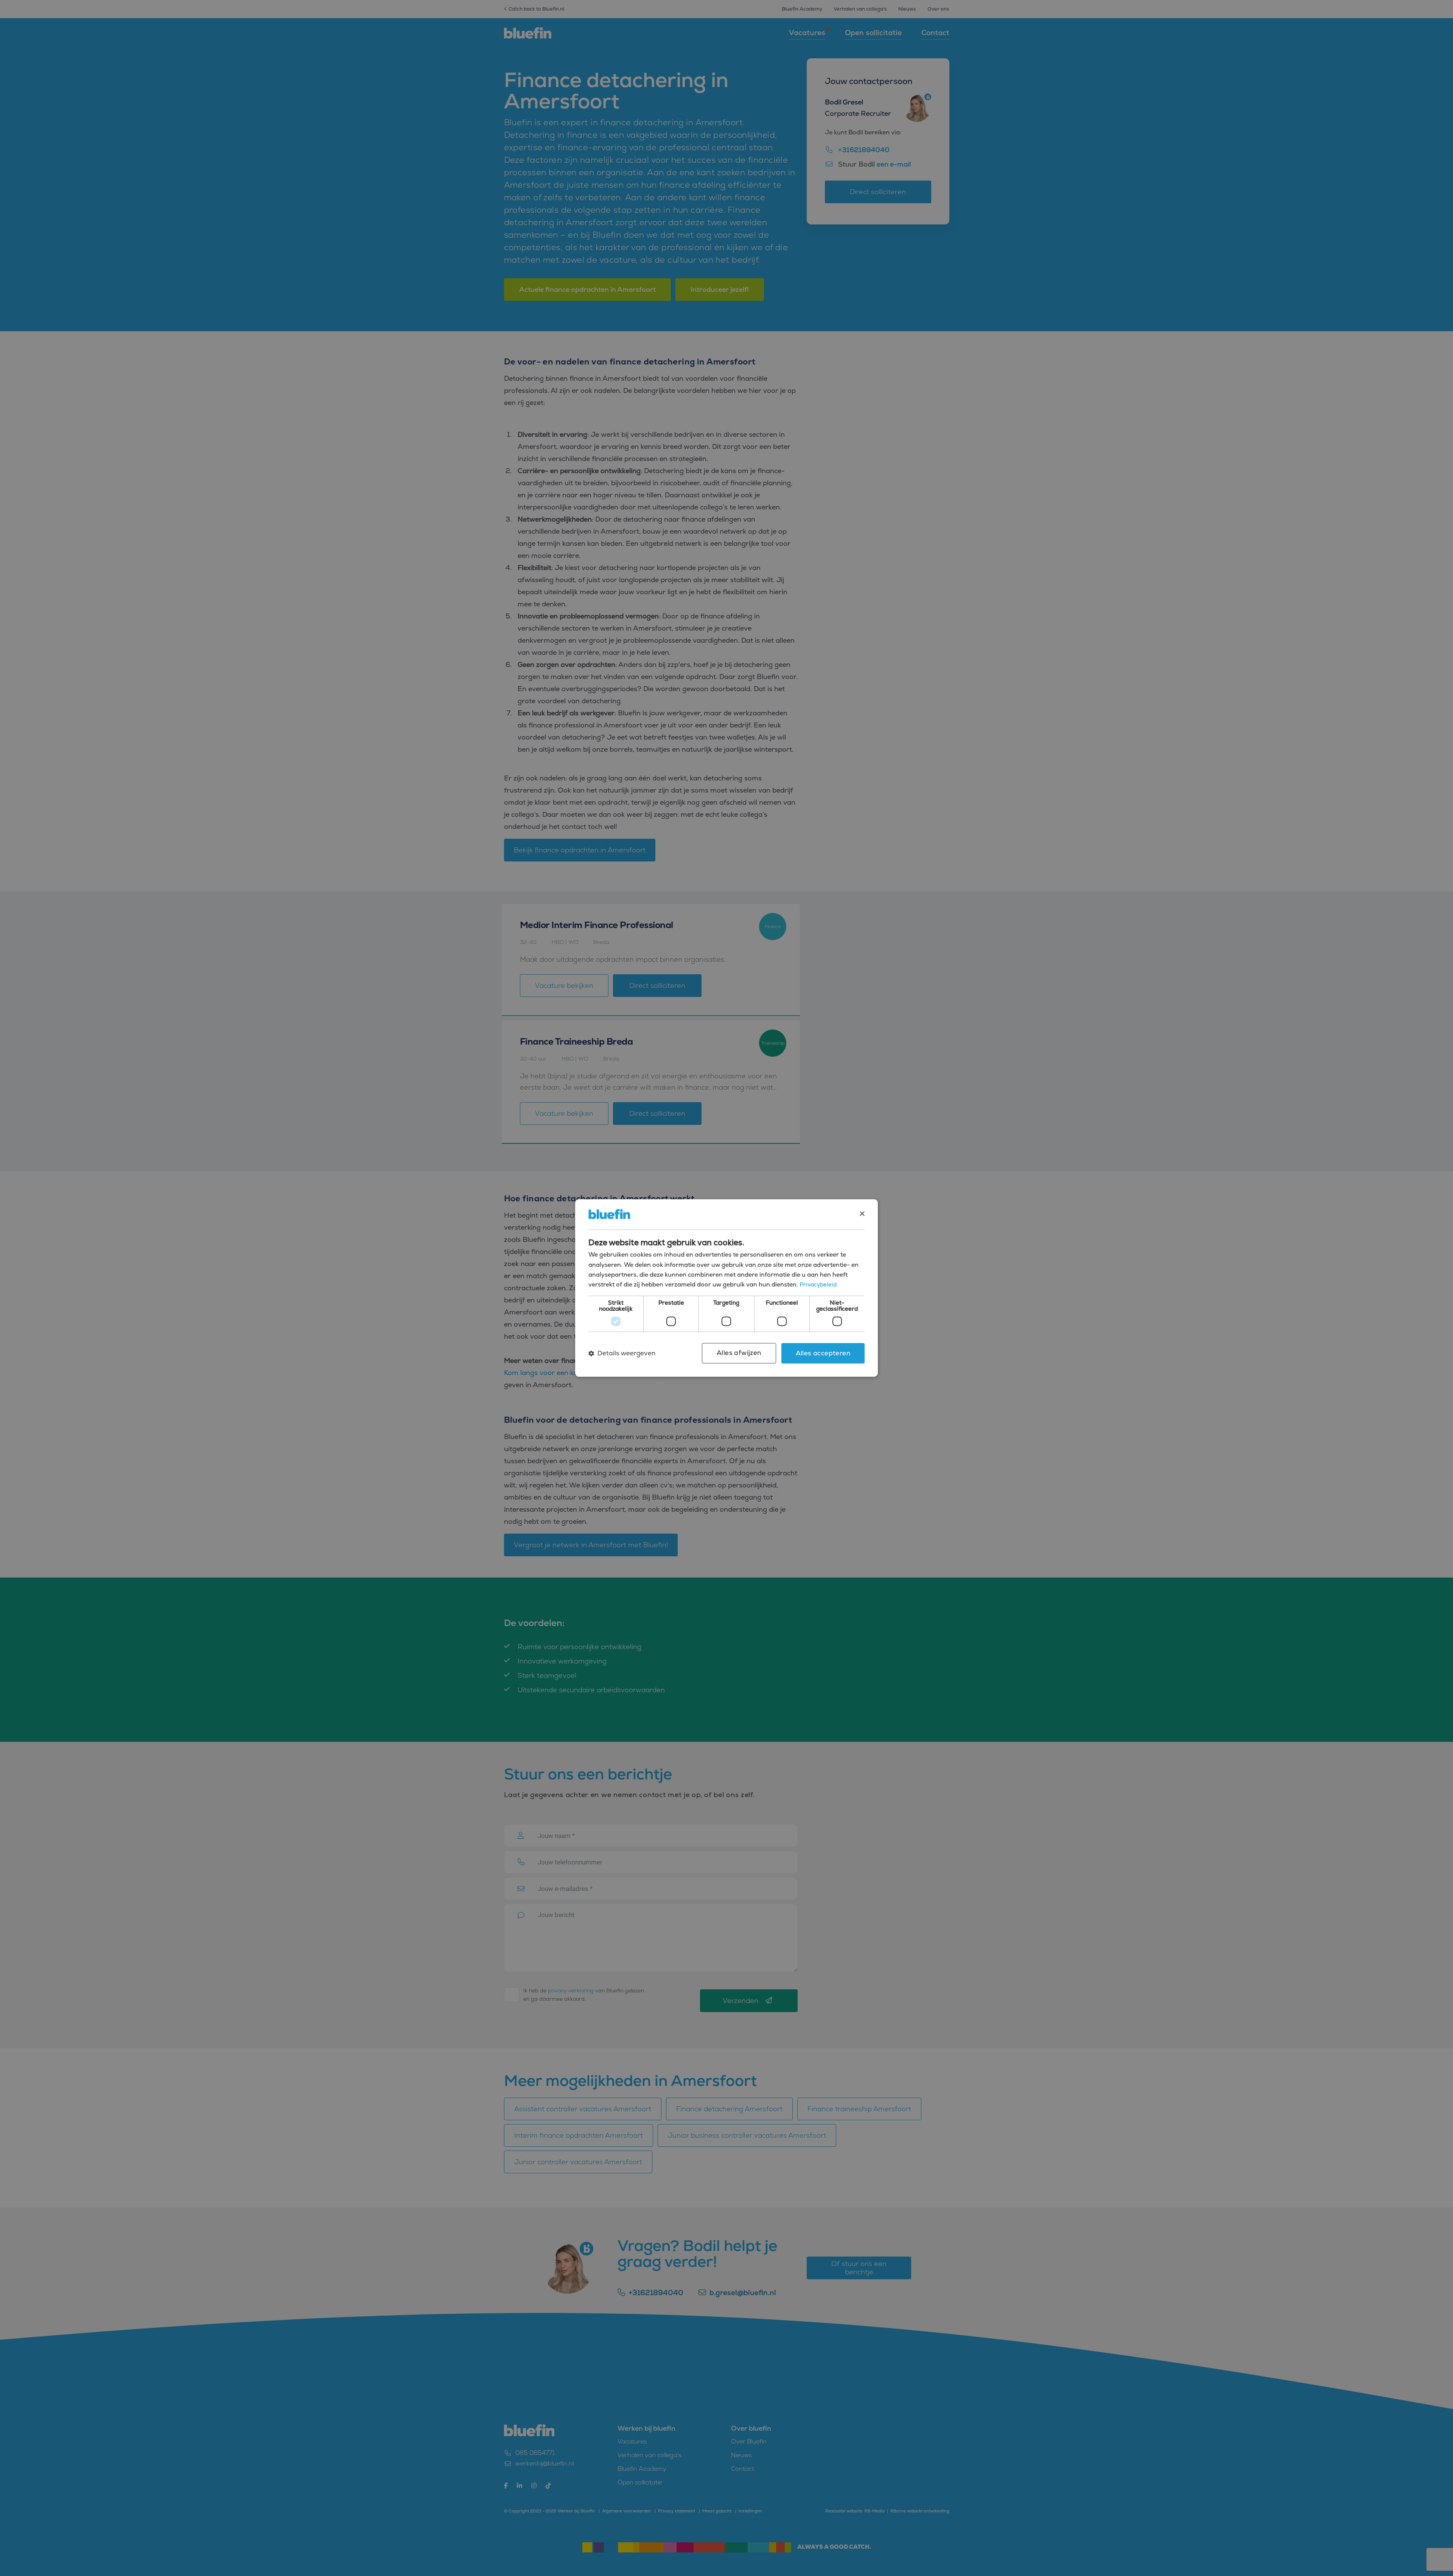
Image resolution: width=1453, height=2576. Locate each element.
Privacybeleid (818, 1285)
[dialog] (726, 1288)
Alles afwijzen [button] (739, 1353)
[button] (622, 1353)
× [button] (862, 1214)
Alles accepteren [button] (823, 1353)
